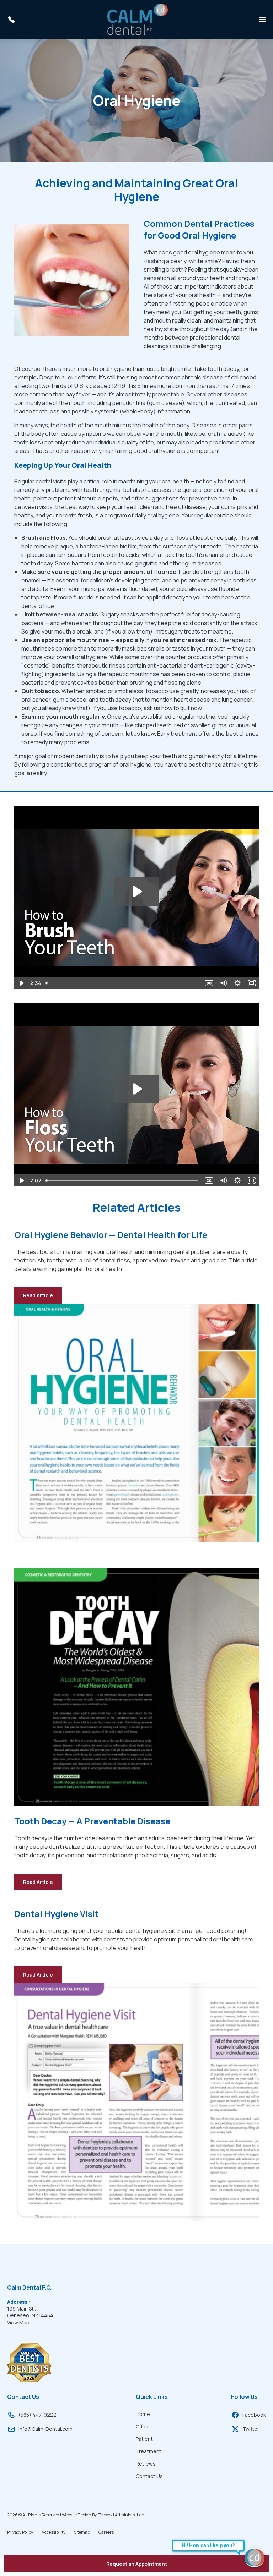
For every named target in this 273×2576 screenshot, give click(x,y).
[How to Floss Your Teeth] (136, 1095)
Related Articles (137, 1207)
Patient (144, 2439)
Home (143, 2414)
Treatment (149, 2451)
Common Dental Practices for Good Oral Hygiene (199, 229)
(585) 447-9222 (38, 2415)
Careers (106, 2532)
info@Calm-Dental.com (45, 2429)
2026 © (76, 2515)
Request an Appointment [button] (137, 2564)
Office (143, 2426)
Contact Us (23, 2397)
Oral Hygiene (137, 100)
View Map (18, 2322)
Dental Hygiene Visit (57, 1914)
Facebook (254, 2415)
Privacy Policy (20, 2532)
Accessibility (53, 2532)
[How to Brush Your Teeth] (136, 898)
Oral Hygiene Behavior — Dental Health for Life (111, 1235)
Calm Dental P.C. (29, 2287)
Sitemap (82, 2532)
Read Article (42, 1298)
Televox (105, 2515)
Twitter (251, 2429)
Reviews (146, 2464)
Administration (130, 2515)
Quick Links (152, 2397)
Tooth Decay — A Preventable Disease (92, 1821)
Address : (18, 2302)
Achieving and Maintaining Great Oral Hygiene (136, 190)
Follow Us (244, 2397)
